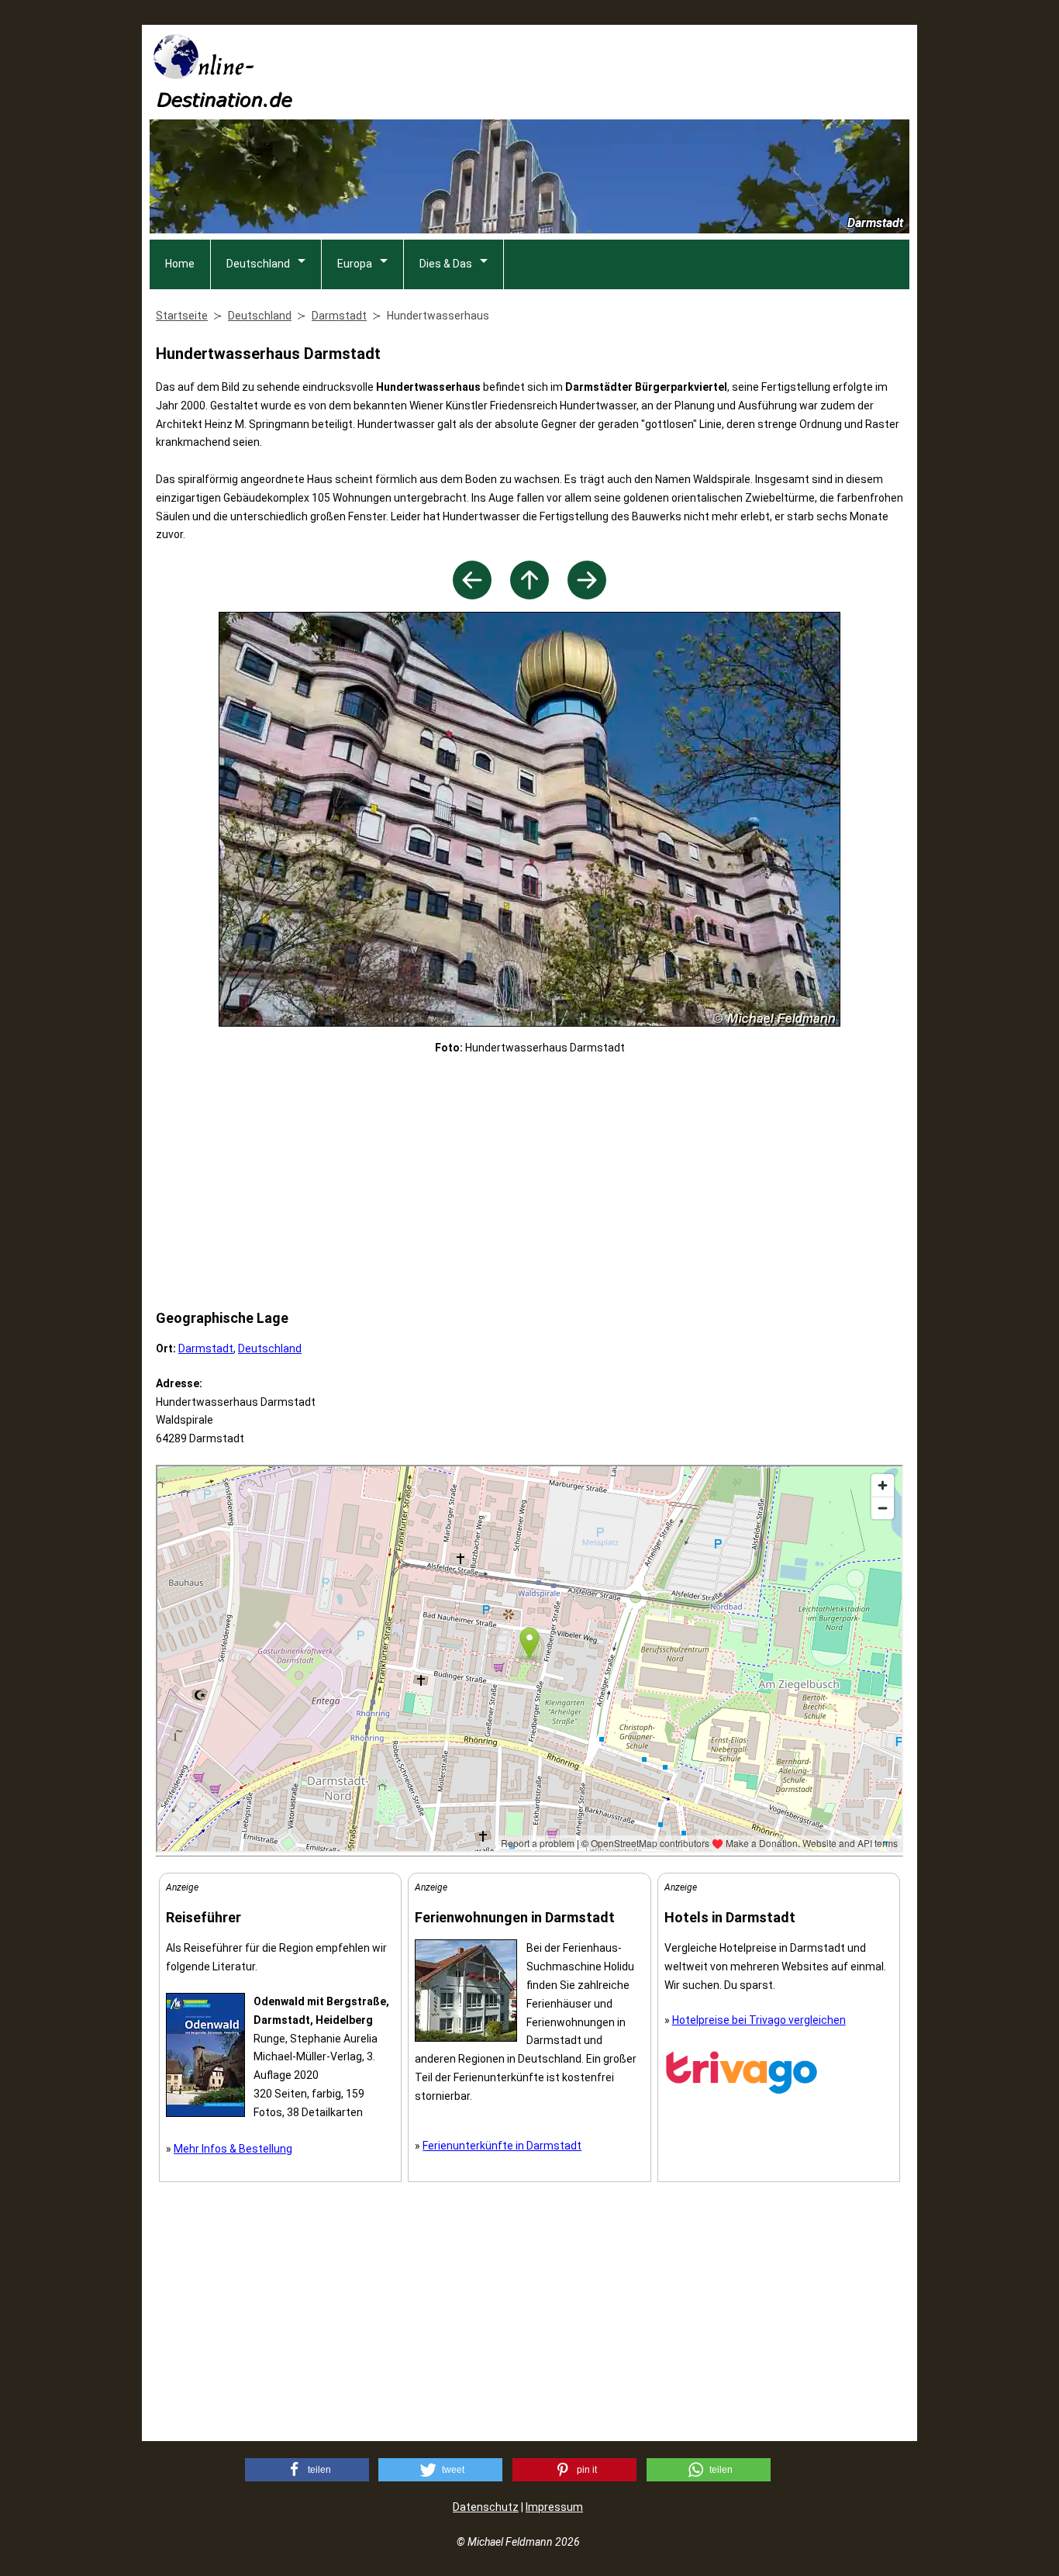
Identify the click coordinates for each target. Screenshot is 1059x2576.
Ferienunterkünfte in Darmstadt (502, 2146)
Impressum (554, 2507)
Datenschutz (486, 2507)
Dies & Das (446, 264)
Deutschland (258, 264)
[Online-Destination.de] (223, 103)
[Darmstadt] (529, 595)
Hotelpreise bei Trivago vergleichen (759, 2020)
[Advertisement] (627, 71)
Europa (355, 264)
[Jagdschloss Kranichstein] (587, 595)
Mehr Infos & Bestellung (233, 2149)
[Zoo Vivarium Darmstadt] (472, 595)
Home (180, 264)
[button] (307, 2470)
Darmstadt (206, 1348)
